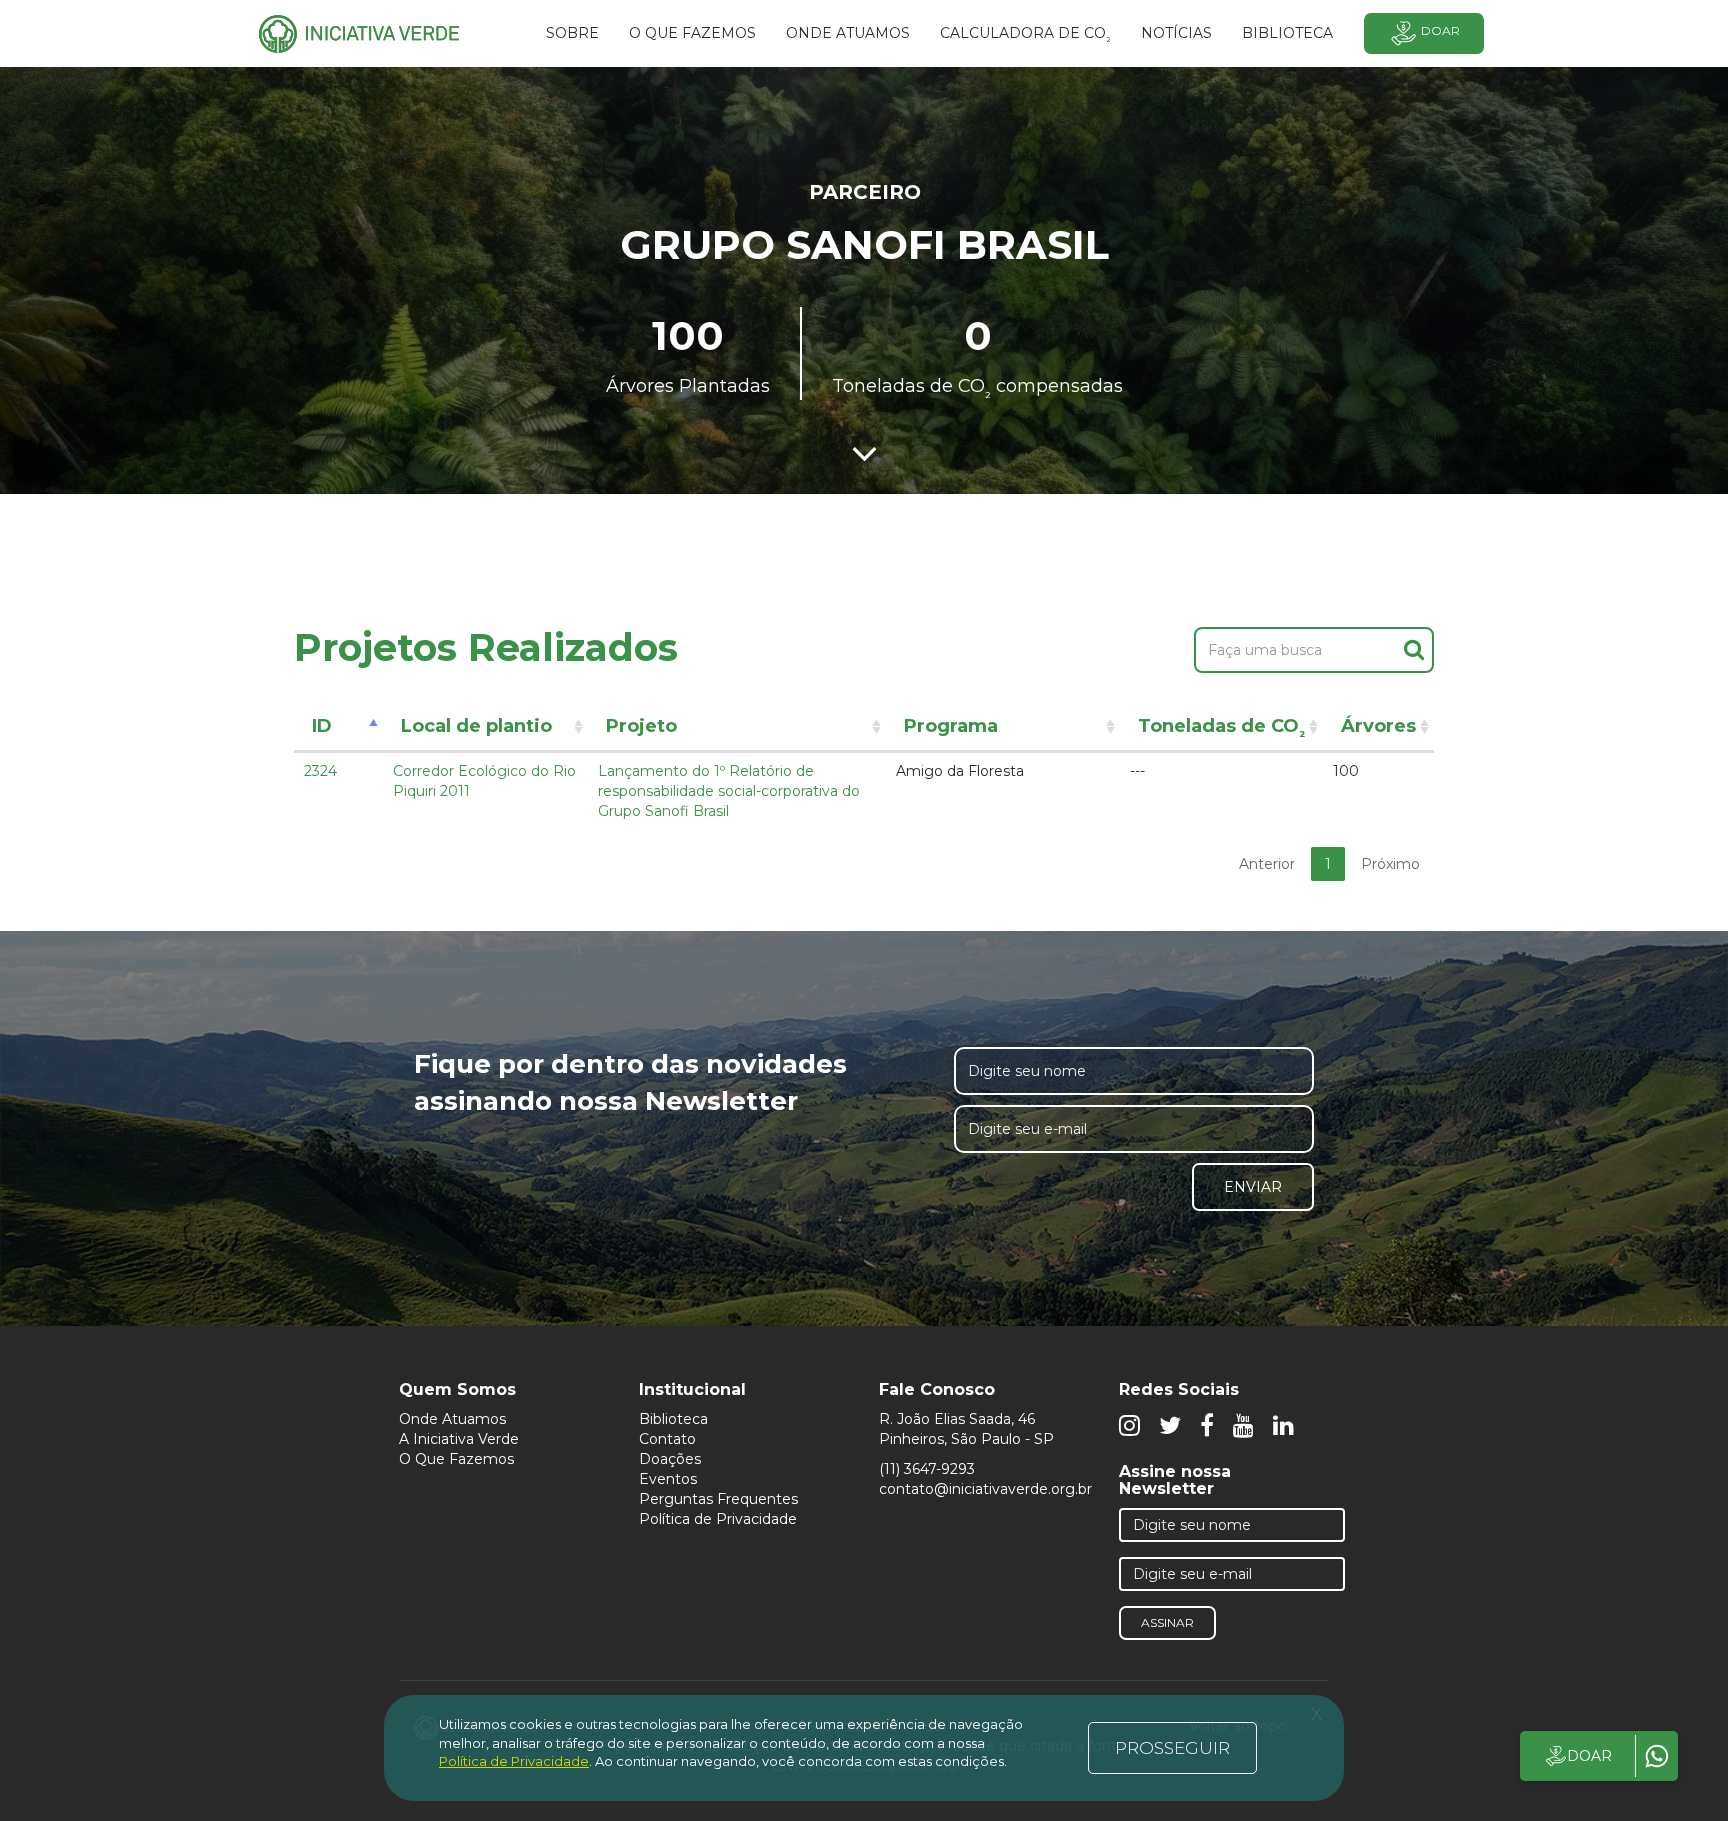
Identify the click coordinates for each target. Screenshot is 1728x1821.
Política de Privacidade (718, 1519)
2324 (320, 771)
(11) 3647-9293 (927, 1469)
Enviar (1253, 1187)
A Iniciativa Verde (459, 1439)
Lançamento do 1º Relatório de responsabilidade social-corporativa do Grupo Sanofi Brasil (729, 791)
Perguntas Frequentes (718, 1499)
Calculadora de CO (1025, 36)
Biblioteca (673, 1419)
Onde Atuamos (452, 1419)
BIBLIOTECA (1287, 33)
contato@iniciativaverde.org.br (985, 1489)
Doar (1440, 30)
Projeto (641, 726)
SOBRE (572, 33)
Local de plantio (476, 726)
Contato (667, 1439)
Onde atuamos (848, 33)
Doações (670, 1459)
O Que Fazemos (456, 1459)
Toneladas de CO (1221, 729)
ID (322, 726)
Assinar (1167, 1622)
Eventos (668, 1479)
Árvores (1378, 726)
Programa (951, 726)
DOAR (1589, 1756)
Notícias (1176, 33)
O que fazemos (692, 33)
